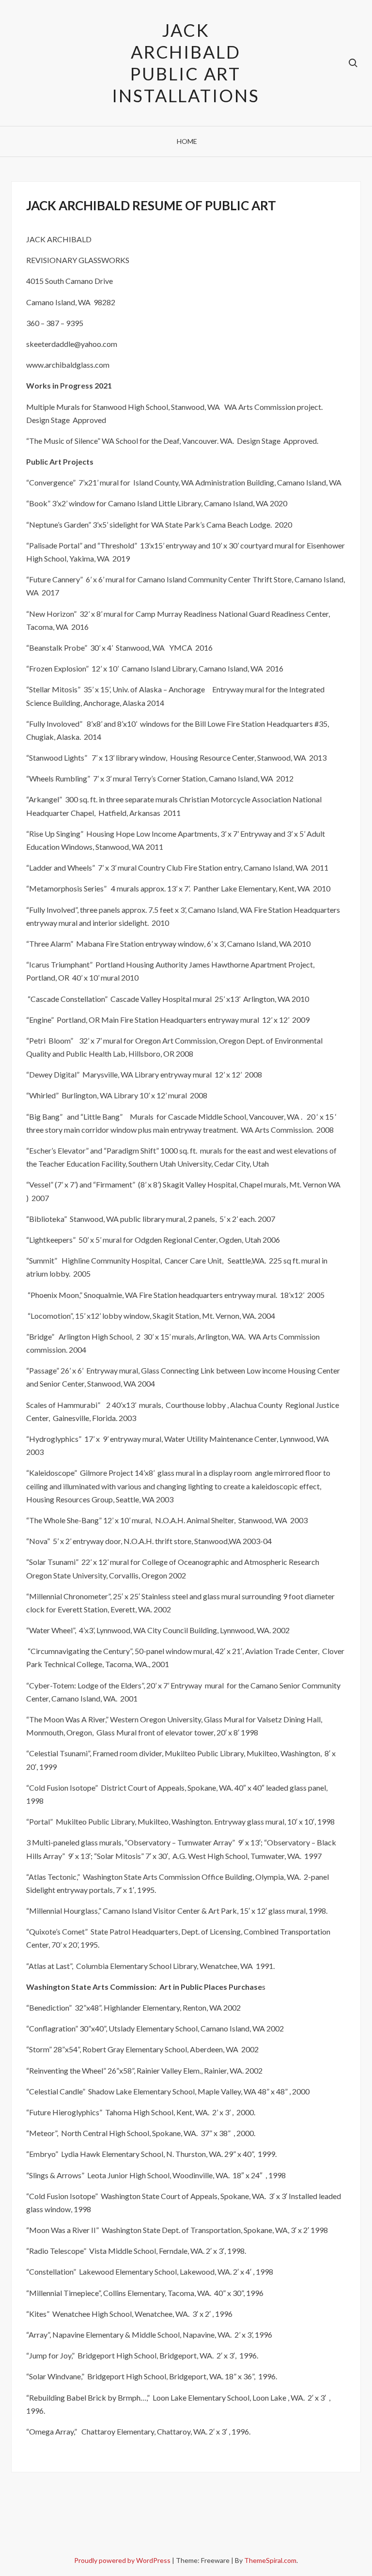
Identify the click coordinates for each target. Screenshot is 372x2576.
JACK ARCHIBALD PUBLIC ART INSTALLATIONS (186, 63)
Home (187, 141)
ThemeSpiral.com (270, 2560)
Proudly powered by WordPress (123, 2560)
